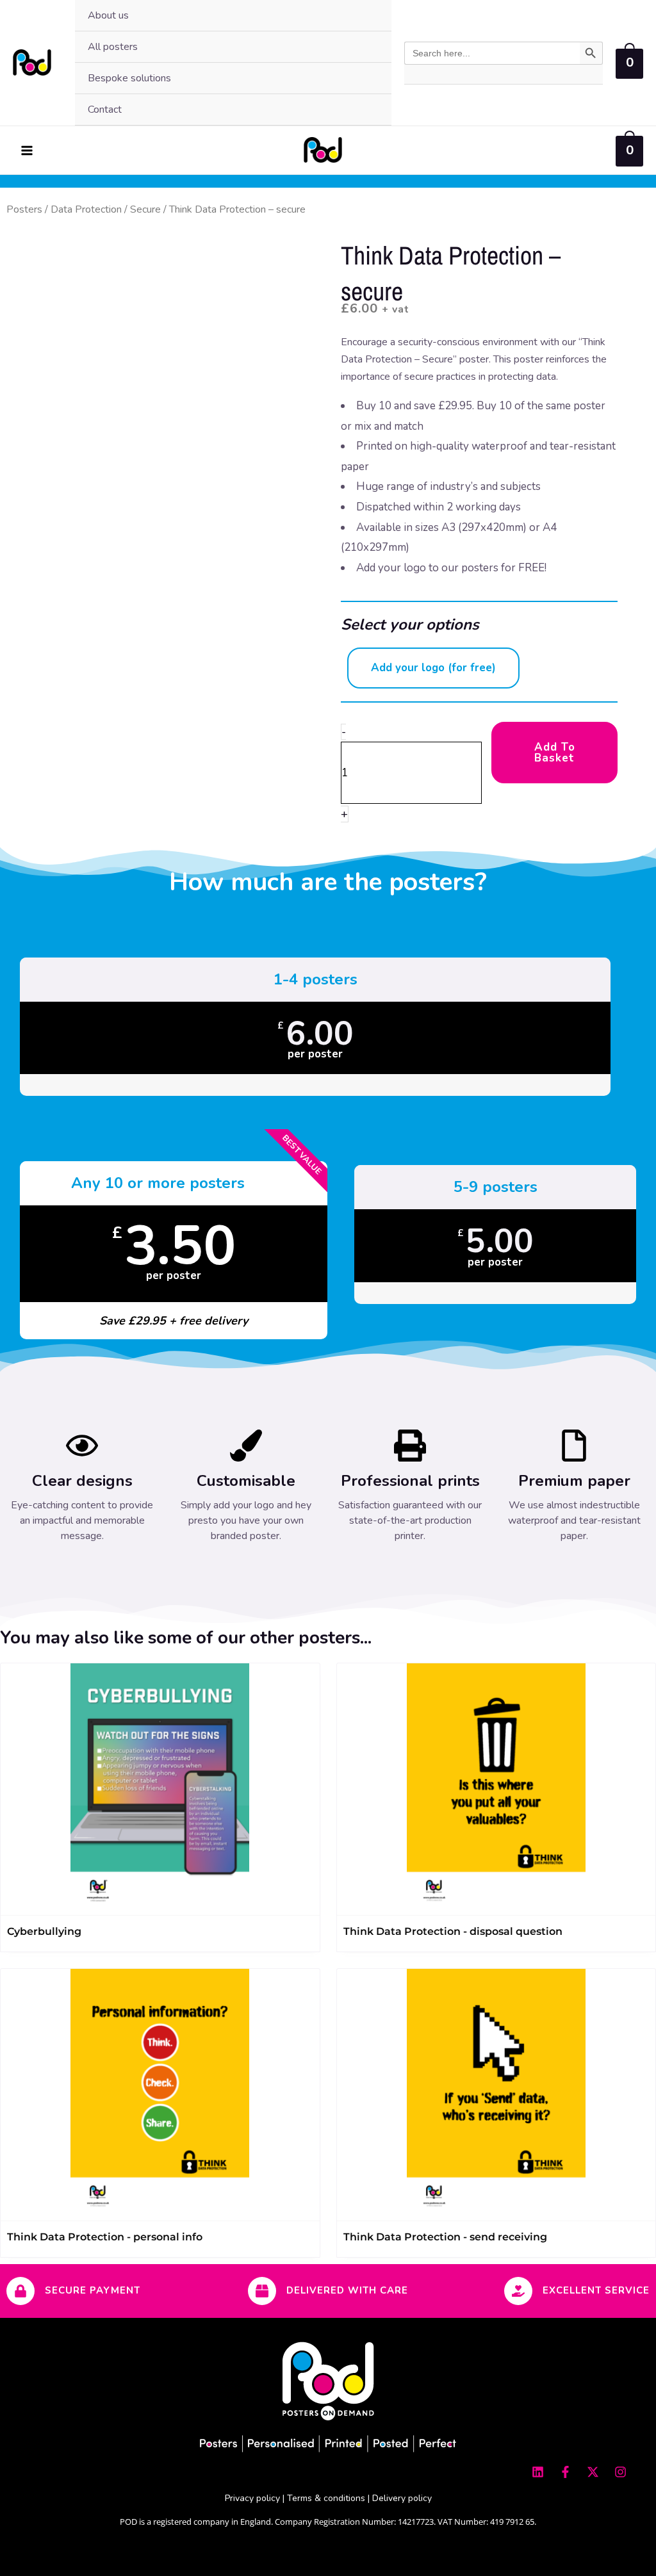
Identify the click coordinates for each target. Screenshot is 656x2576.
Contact (105, 110)
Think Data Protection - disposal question (453, 1931)
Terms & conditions (326, 2498)
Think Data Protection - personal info (105, 2237)
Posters (24, 209)
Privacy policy (252, 2498)
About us (108, 15)
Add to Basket (555, 753)
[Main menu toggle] (27, 151)
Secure (145, 209)
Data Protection (86, 209)
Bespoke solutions (129, 78)
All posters (113, 47)
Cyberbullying (44, 1931)
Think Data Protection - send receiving (445, 2237)
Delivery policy (402, 2498)
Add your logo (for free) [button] (433, 668)
